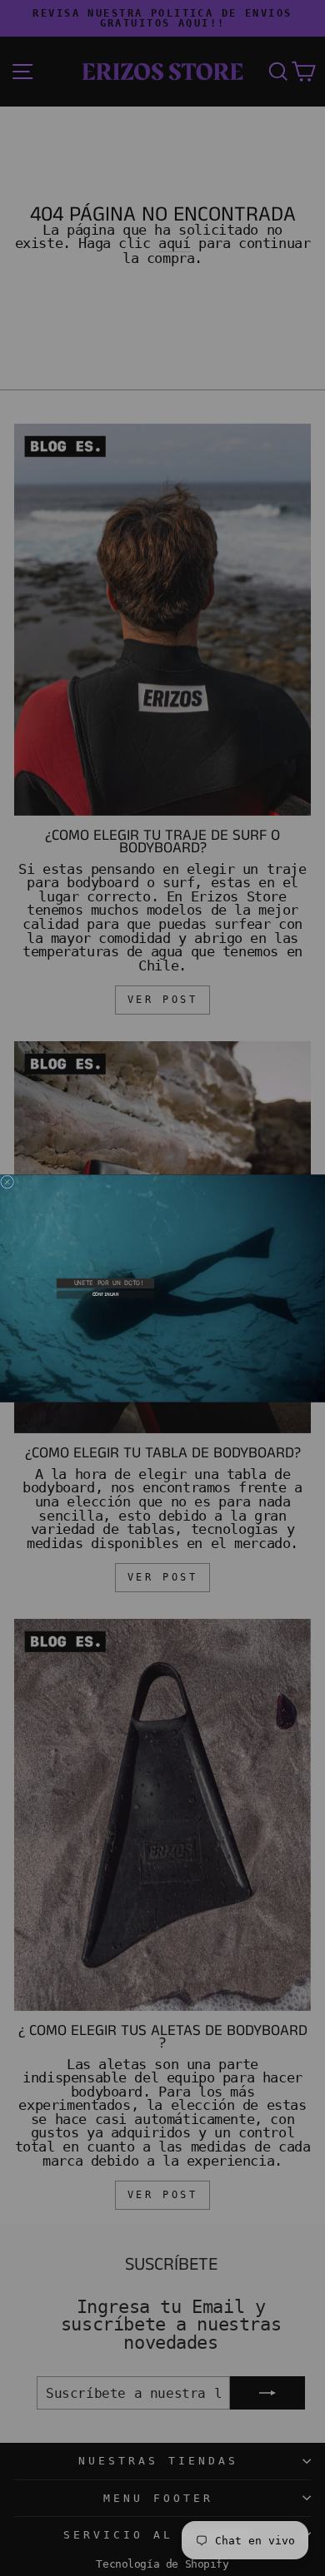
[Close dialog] (7, 1182)
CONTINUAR (106, 1294)
